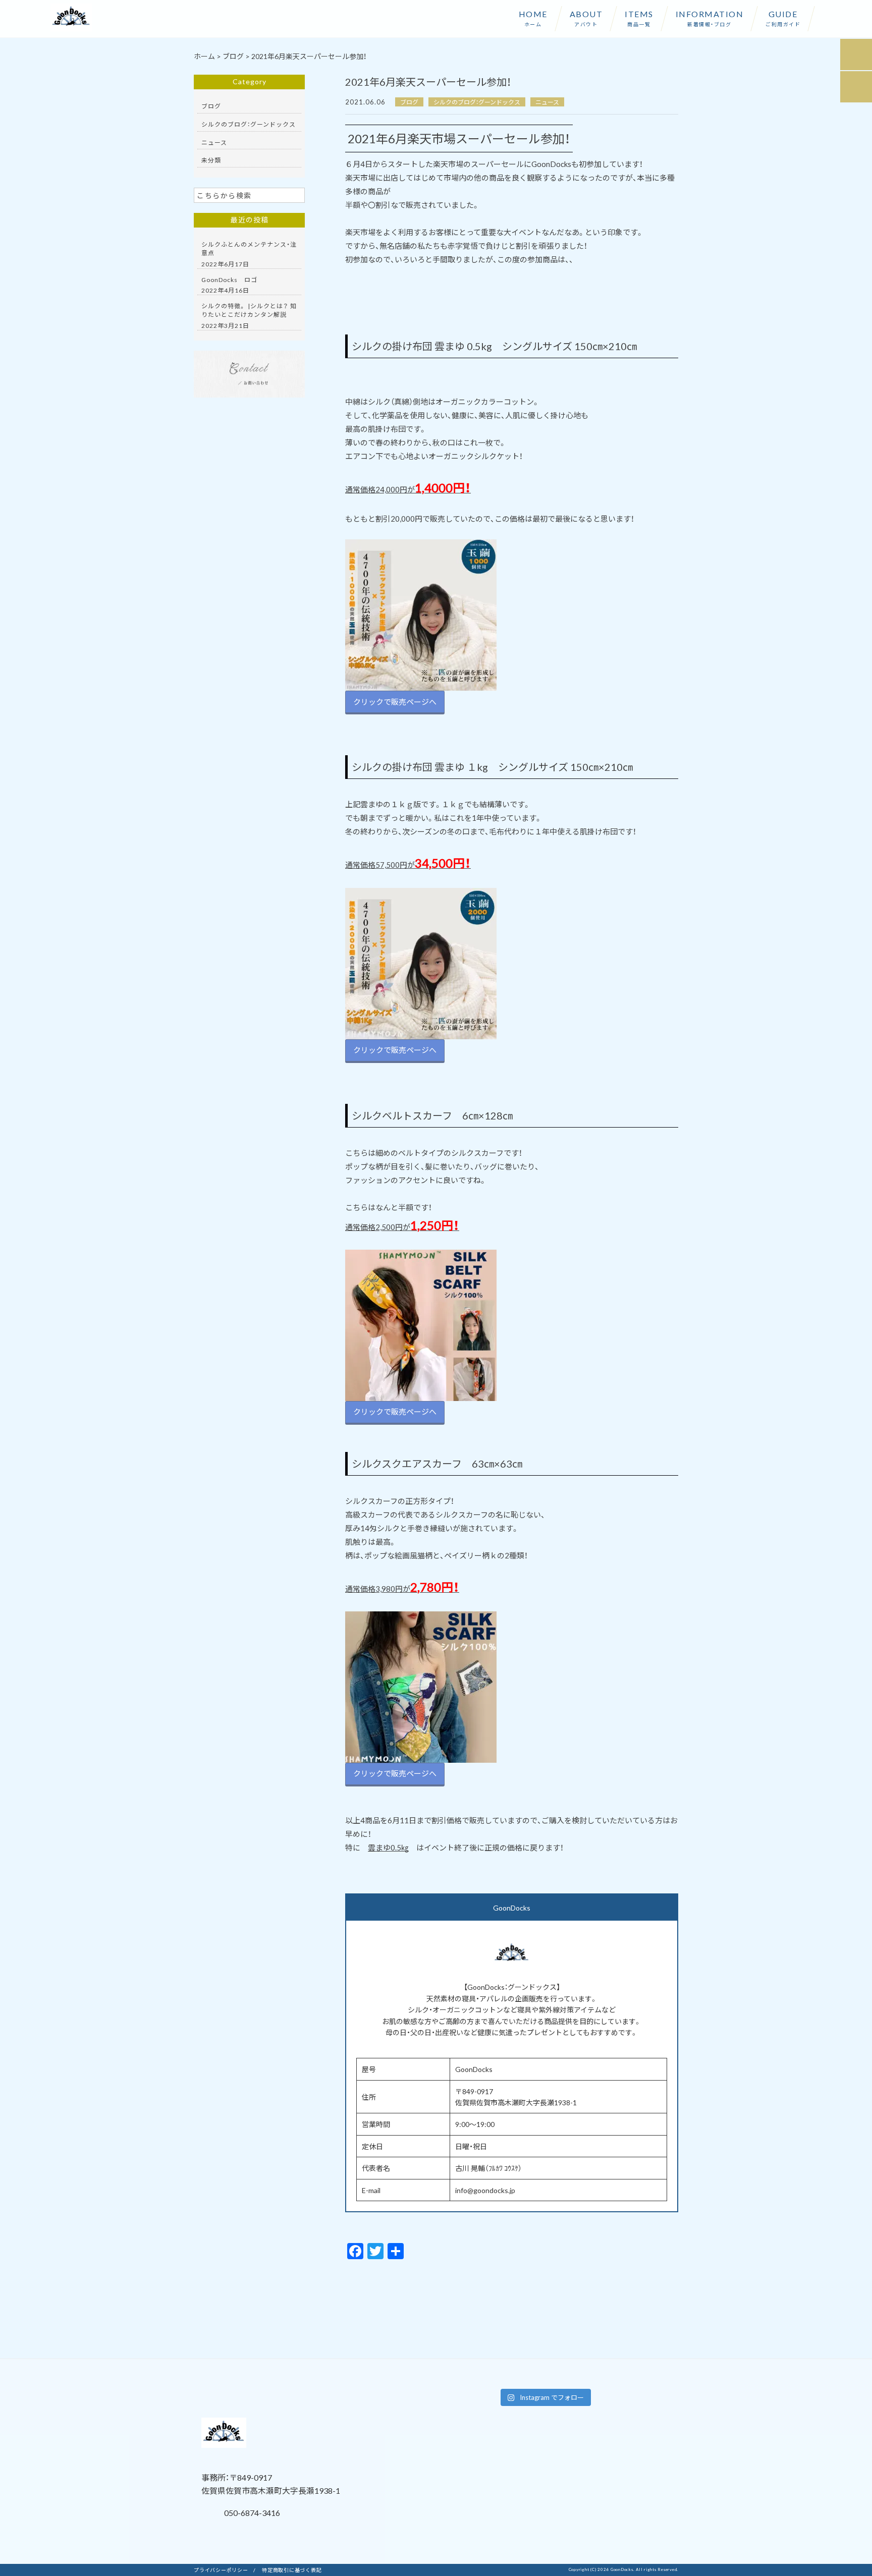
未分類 (211, 160)
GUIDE (783, 18)
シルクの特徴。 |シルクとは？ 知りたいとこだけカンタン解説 (249, 310)
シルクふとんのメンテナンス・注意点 (249, 248)
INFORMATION (710, 18)
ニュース (547, 102)
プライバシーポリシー (221, 2570)
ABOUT (586, 18)
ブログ (409, 102)
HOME (533, 18)
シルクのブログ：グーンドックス (477, 102)
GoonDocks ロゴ (233, 279)
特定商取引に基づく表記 (292, 2570)
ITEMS (639, 18)
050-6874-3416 (251, 2512)
